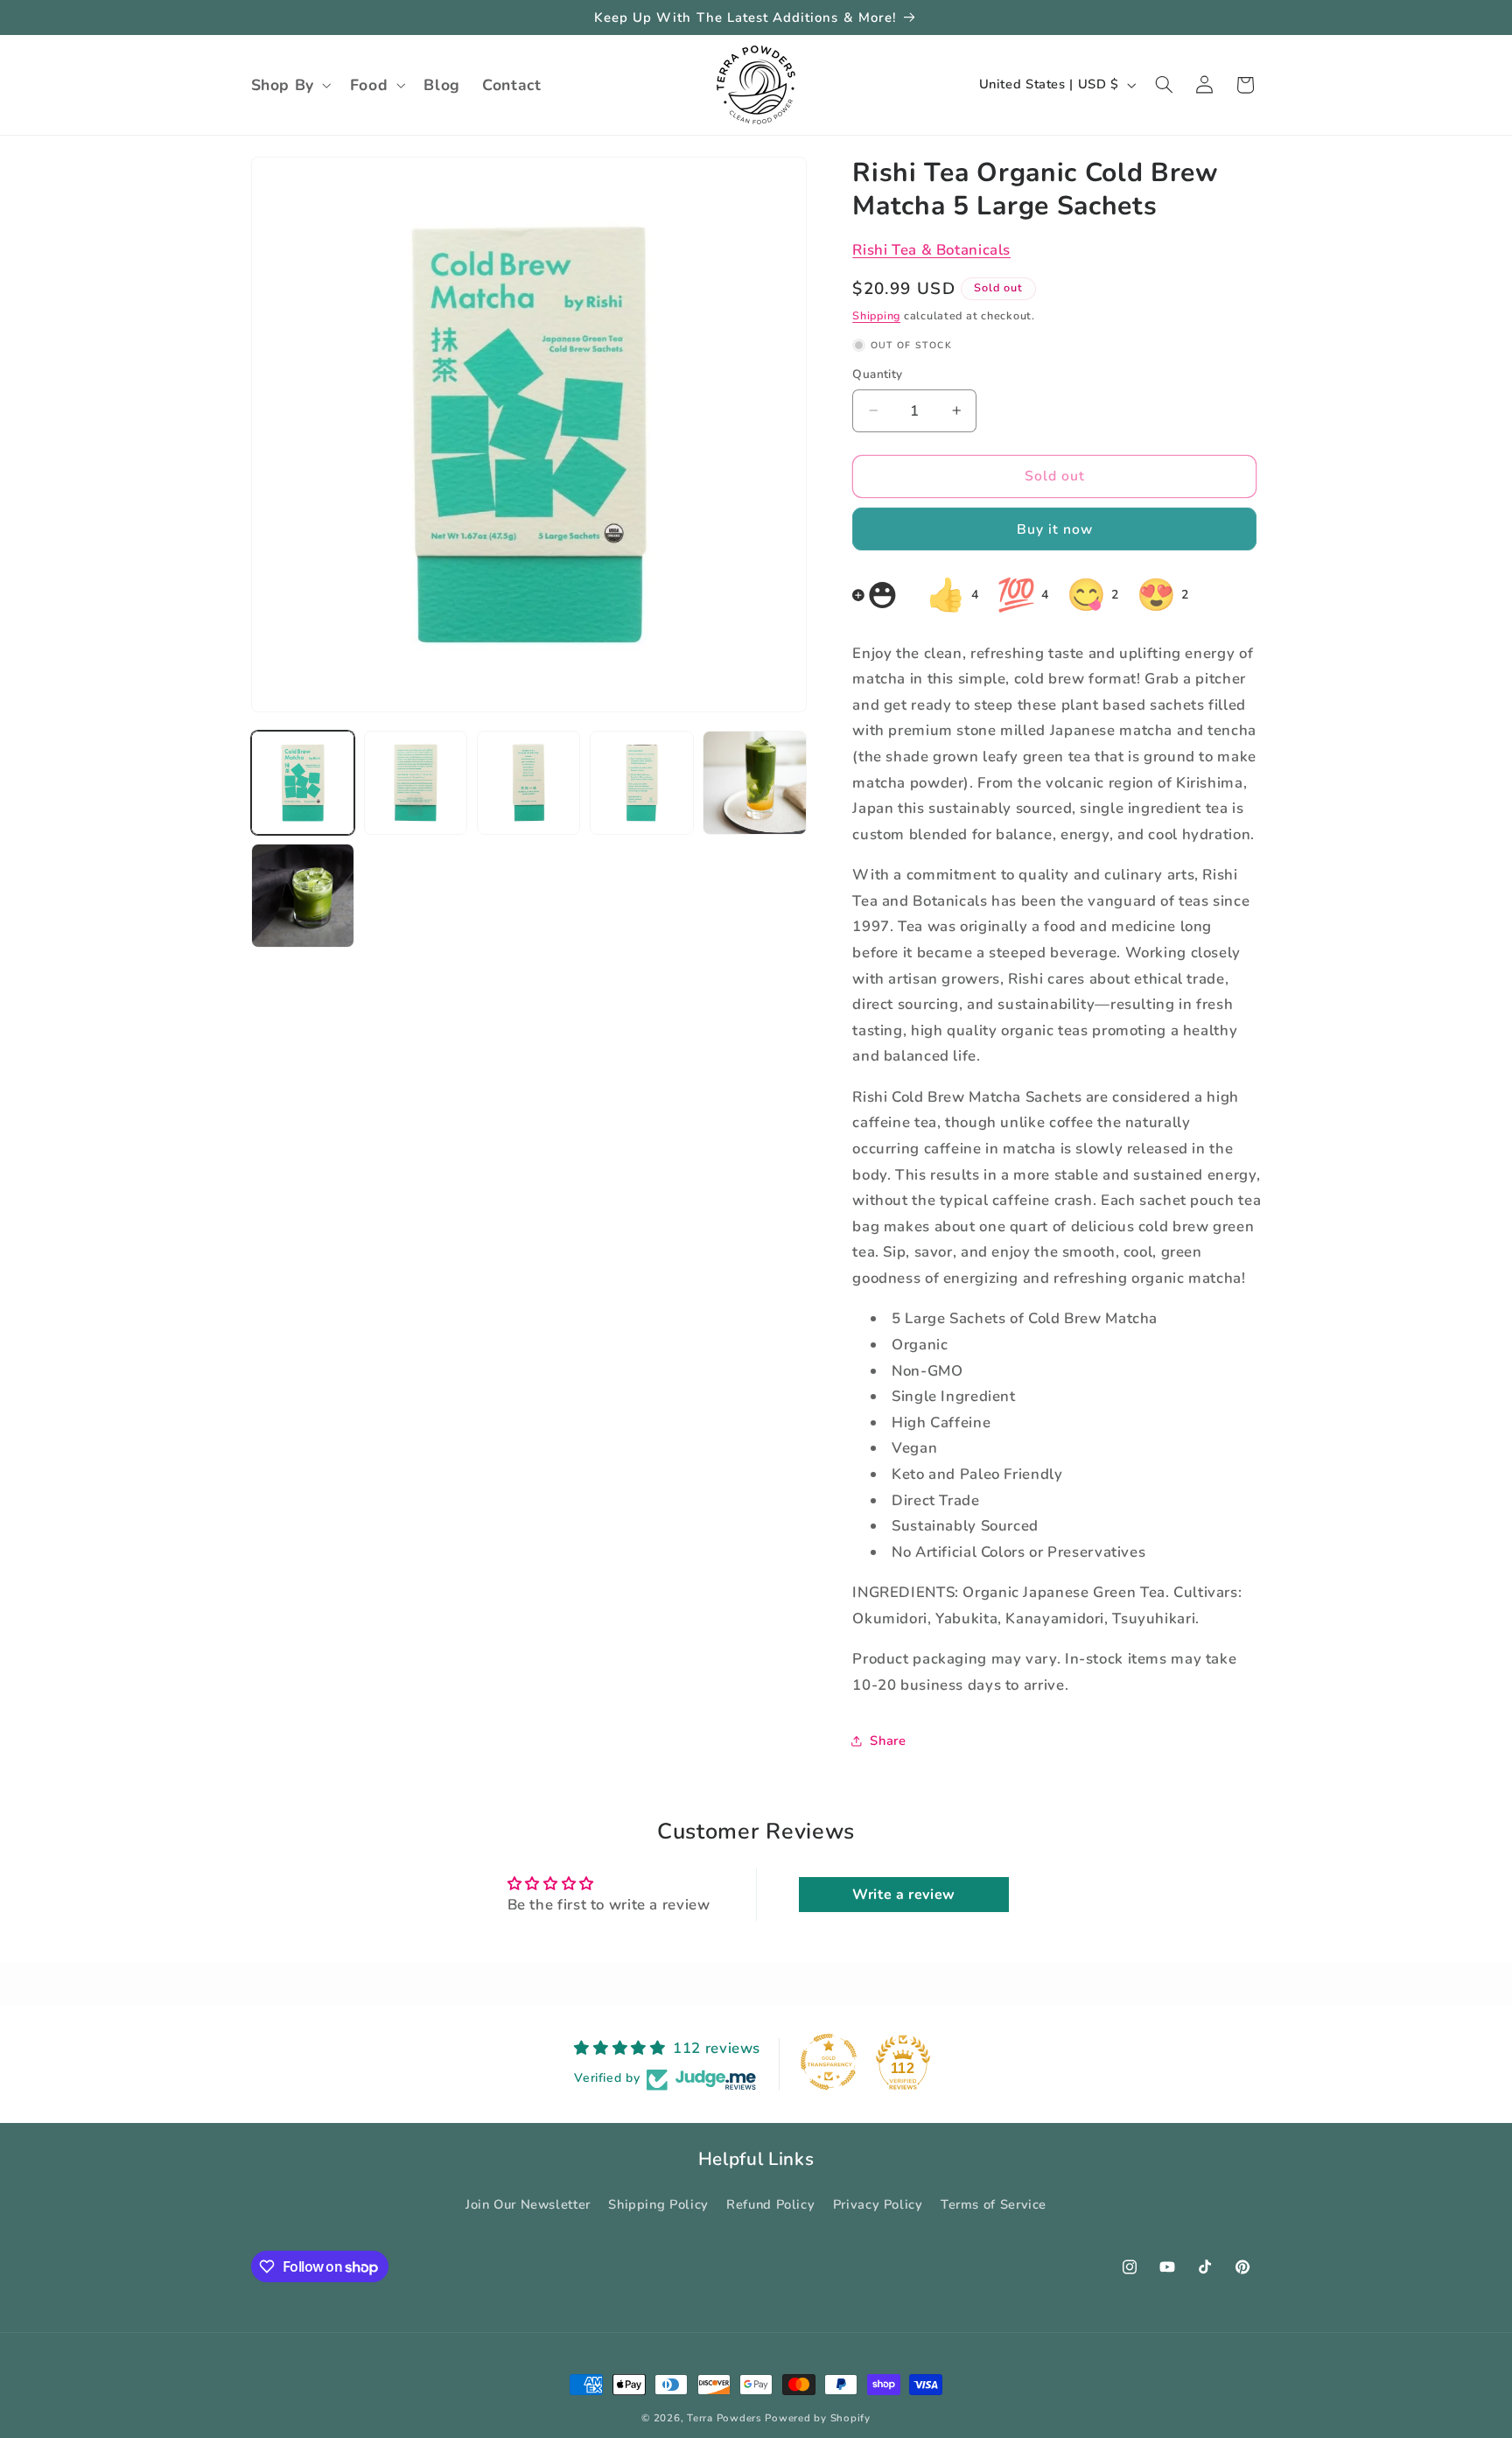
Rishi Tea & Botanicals (931, 250)
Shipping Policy (658, 2204)
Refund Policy (770, 2204)
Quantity (877, 374)
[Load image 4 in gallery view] (642, 783)
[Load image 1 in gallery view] (303, 783)
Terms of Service (994, 2204)
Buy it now (1055, 529)
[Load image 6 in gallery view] (303, 896)
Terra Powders (724, 2418)
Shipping (876, 315)
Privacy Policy (878, 2204)
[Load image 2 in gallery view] (416, 783)
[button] (289, 85)
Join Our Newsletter (528, 2204)
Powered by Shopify (817, 2418)
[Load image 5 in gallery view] (755, 783)
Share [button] (888, 1740)
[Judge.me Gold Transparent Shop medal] (829, 2062)
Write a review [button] (904, 1895)
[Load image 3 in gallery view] (529, 783)
